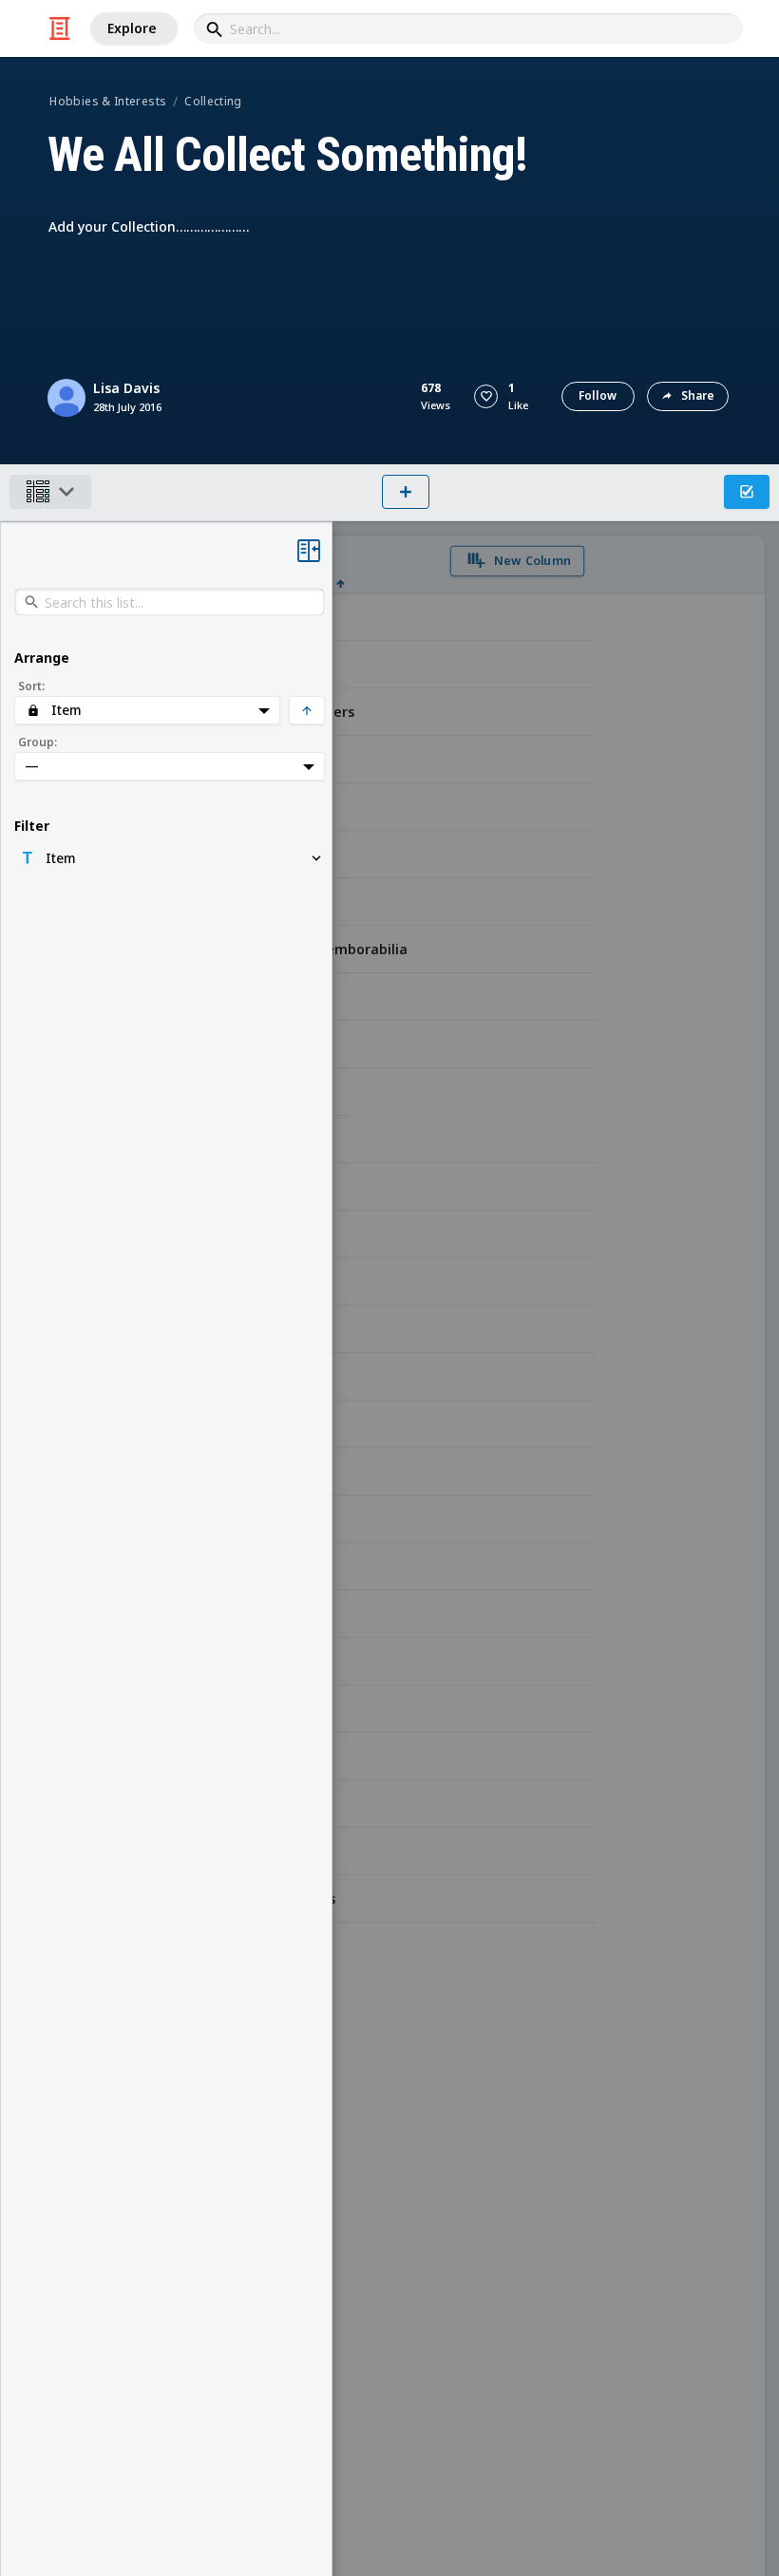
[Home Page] (60, 28)
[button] (486, 396)
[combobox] (468, 28)
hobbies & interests (108, 101)
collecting (213, 101)
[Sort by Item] (341, 564)
